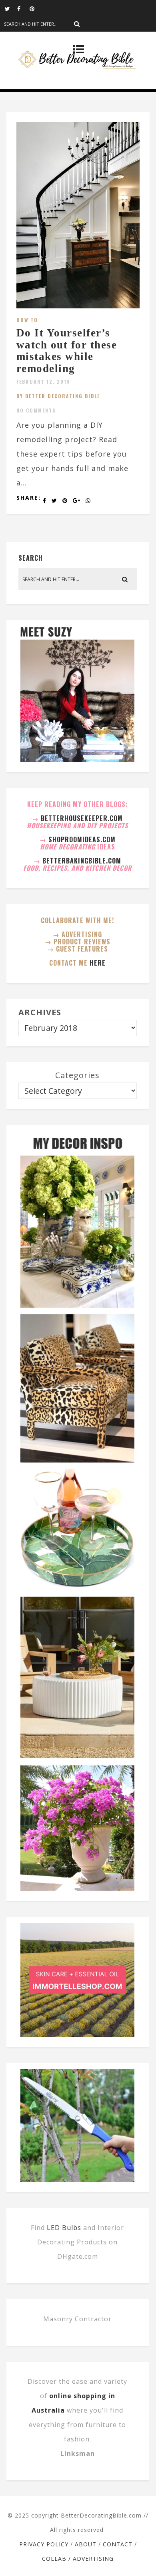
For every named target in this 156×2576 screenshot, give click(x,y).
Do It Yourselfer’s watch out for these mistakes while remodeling (67, 351)
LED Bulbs (64, 2228)
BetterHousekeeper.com (82, 818)
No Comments (36, 410)
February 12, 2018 (43, 381)
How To (27, 320)
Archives (40, 1012)
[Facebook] (23, 8)
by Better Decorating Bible (58, 396)
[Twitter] (11, 8)
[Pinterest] (36, 8)
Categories (77, 1075)
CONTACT (118, 2544)
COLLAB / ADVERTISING (78, 2559)
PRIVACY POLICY (44, 2544)
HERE (98, 963)
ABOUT (86, 2544)
